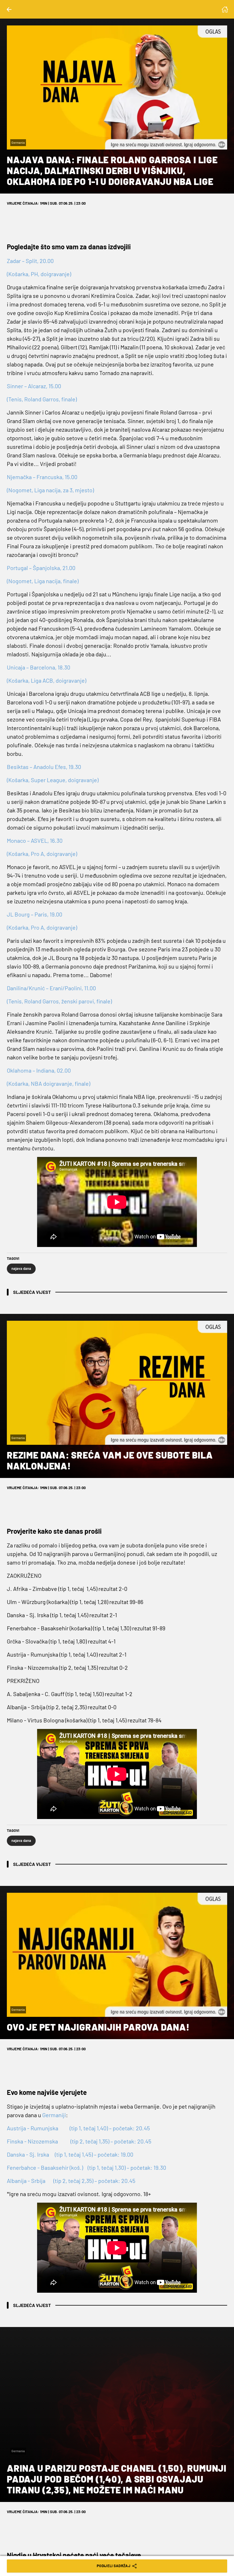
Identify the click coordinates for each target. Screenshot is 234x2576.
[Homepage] (225, 9)
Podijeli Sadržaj (114, 2566)
